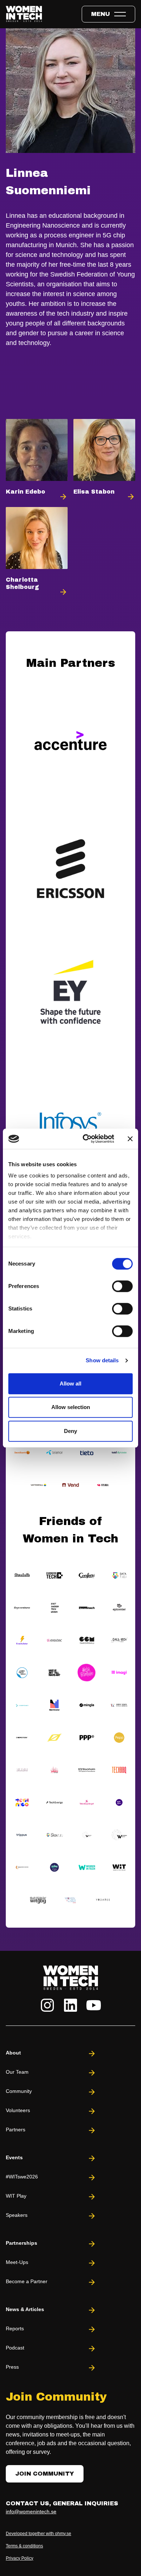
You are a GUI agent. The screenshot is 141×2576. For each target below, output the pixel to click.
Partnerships (22, 2243)
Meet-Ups (17, 2262)
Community (19, 2091)
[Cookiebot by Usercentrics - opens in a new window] (86, 1139)
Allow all (70, 1383)
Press (12, 2367)
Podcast (15, 2348)
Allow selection (71, 1407)
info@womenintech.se (31, 2511)
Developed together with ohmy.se (39, 2534)
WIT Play (16, 2196)
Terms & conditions (24, 2546)
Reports (15, 2328)
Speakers (17, 2215)
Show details (102, 1360)
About (13, 2053)
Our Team (17, 2072)
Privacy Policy (20, 2558)
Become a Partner (27, 2281)
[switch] (122, 1286)
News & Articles (25, 2309)
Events (14, 2157)
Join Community (45, 2474)
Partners (16, 2130)
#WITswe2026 (22, 2177)
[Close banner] (130, 1139)
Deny (70, 1431)
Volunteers (18, 2110)
